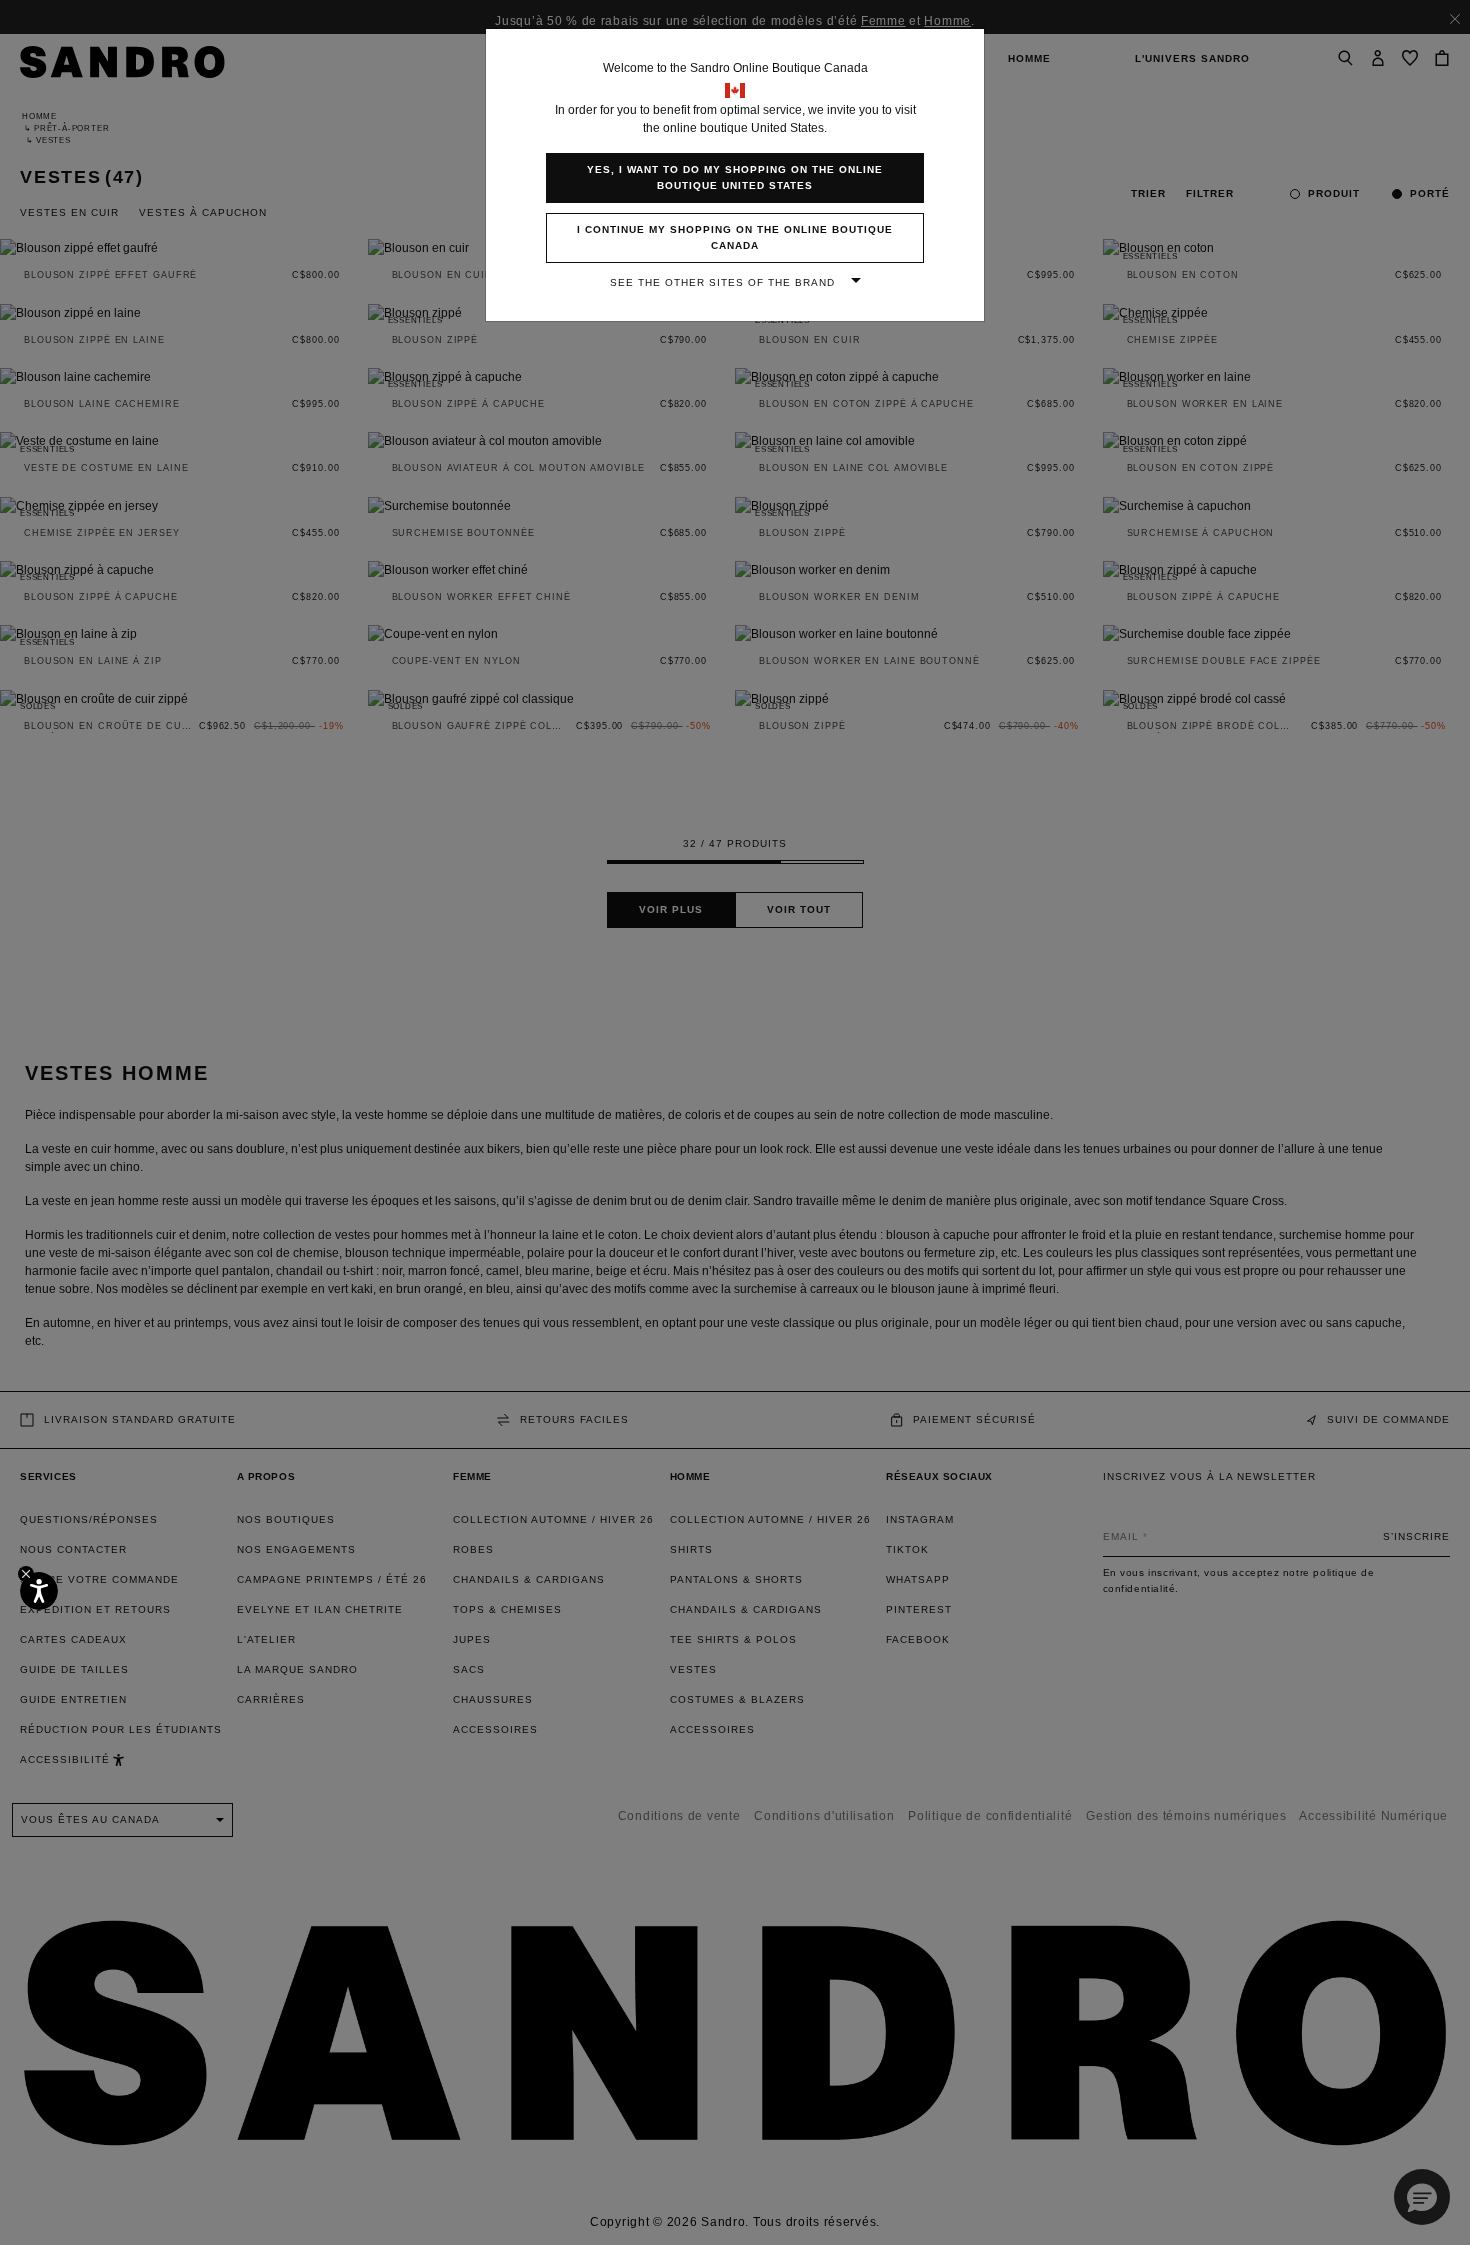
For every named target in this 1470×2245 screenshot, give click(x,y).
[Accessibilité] (39, 1591)
